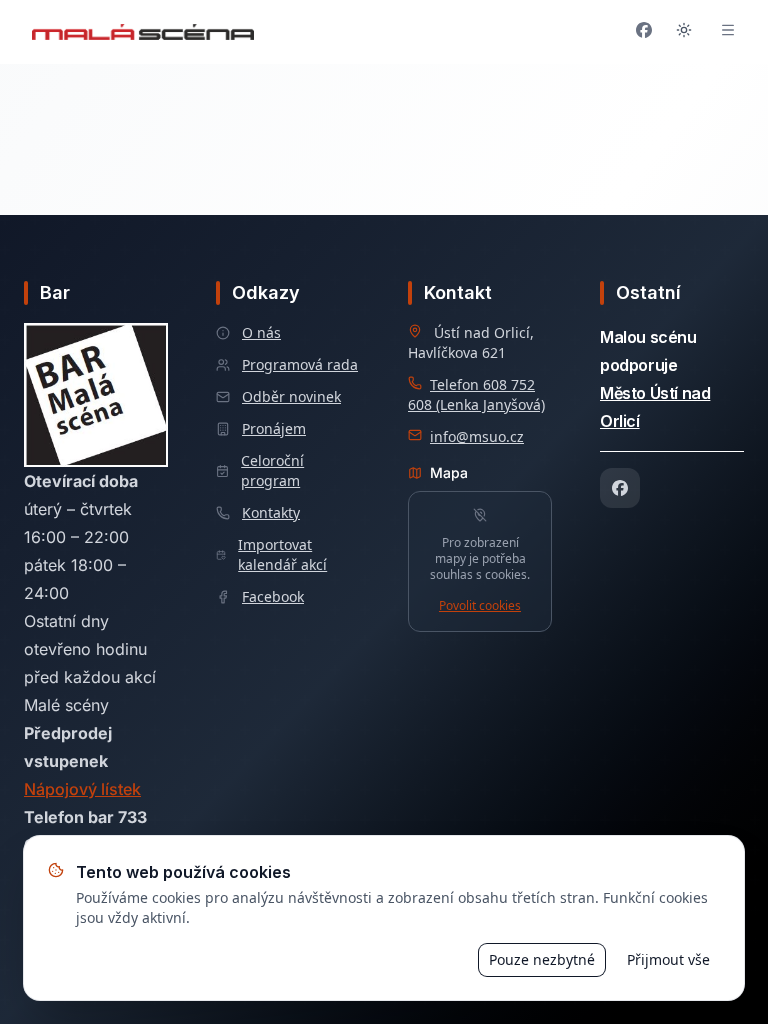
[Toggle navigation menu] (728, 32)
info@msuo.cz (477, 436)
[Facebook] (620, 488)
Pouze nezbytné (542, 959)
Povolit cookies (480, 606)
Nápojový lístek (82, 789)
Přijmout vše (668, 959)
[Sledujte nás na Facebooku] (644, 32)
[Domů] (143, 32)
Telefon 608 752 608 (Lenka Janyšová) (476, 394)
